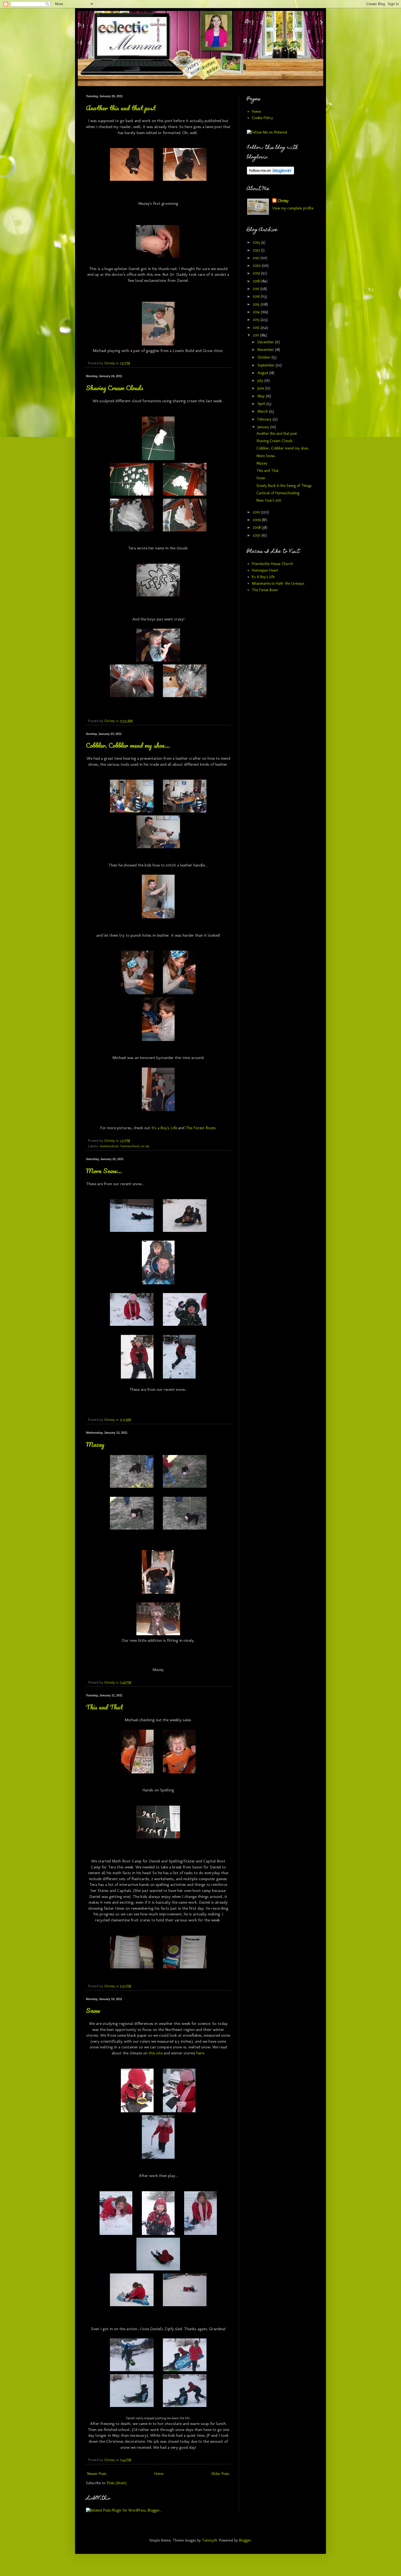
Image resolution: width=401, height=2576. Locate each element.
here (200, 2053)
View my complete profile (293, 208)
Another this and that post (121, 108)
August (263, 373)
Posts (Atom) (117, 2483)
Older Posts (220, 2474)
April (262, 404)
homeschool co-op (135, 1146)
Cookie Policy (262, 118)
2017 (257, 289)
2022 (257, 250)
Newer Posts (97, 2474)
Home (159, 2474)
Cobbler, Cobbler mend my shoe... (128, 745)
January (264, 427)
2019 (257, 273)
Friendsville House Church (272, 564)
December (266, 342)
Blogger (245, 2540)
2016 (257, 296)
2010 (257, 512)
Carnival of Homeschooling (278, 493)
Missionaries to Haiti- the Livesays (278, 583)
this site (156, 2053)
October (264, 357)
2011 (256, 335)
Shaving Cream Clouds (115, 388)
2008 (257, 527)
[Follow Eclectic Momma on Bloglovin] (270, 173)
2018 (257, 281)
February (265, 419)
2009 (257, 520)
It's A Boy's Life (263, 577)
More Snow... (104, 1171)
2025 (257, 242)
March (263, 411)
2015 (257, 304)
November (266, 350)
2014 (257, 312)
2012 (257, 328)
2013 (257, 320)
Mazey (95, 1444)
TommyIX (210, 2540)
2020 (257, 266)
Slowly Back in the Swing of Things (284, 486)
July (261, 381)
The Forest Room (200, 1128)
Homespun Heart (265, 570)
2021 (257, 258)
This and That (104, 1707)
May (262, 396)
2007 (257, 535)
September (267, 365)
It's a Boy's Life (164, 1128)
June (261, 388)
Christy (283, 201)
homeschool (109, 1146)
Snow (93, 2010)
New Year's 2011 (269, 500)
